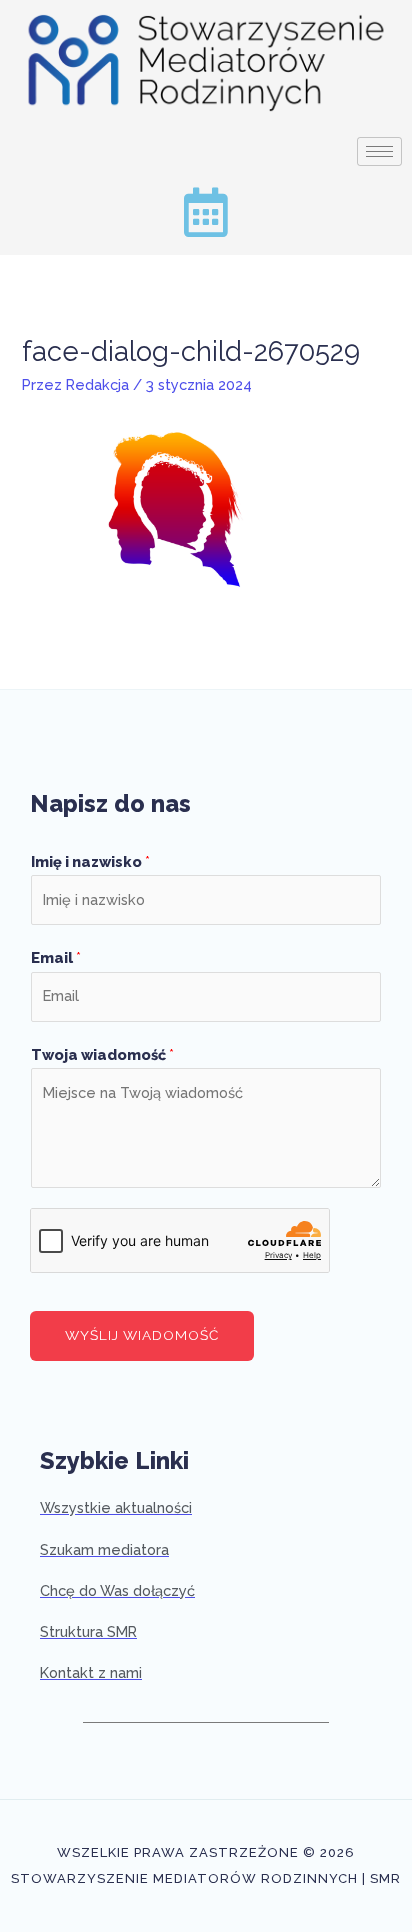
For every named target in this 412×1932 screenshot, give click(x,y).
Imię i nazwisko (90, 861)
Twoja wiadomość (102, 1054)
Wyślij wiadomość (142, 1335)
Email (56, 957)
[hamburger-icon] (379, 151)
